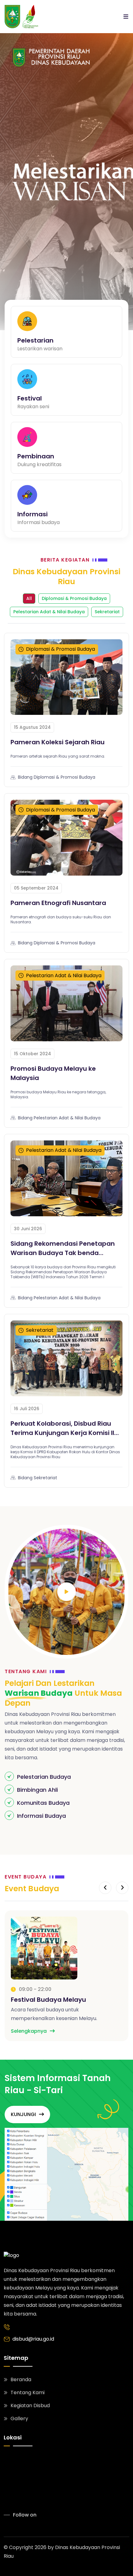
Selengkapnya (29, 2031)
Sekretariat (107, 612)
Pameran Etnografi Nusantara (58, 903)
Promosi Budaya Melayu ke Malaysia (53, 1073)
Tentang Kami (28, 2392)
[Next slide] (122, 1888)
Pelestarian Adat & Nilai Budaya (49, 612)
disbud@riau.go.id (33, 2339)
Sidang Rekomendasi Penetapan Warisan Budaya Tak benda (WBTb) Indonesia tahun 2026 (63, 1248)
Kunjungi (23, 2114)
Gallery (19, 2419)
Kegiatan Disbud (30, 2405)
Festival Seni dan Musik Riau (55, 2000)
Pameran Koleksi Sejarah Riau (58, 742)
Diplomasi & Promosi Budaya (74, 598)
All (29, 598)
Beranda (21, 2379)
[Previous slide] (105, 1888)
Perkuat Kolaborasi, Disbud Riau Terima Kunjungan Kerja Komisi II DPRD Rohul (62, 1428)
